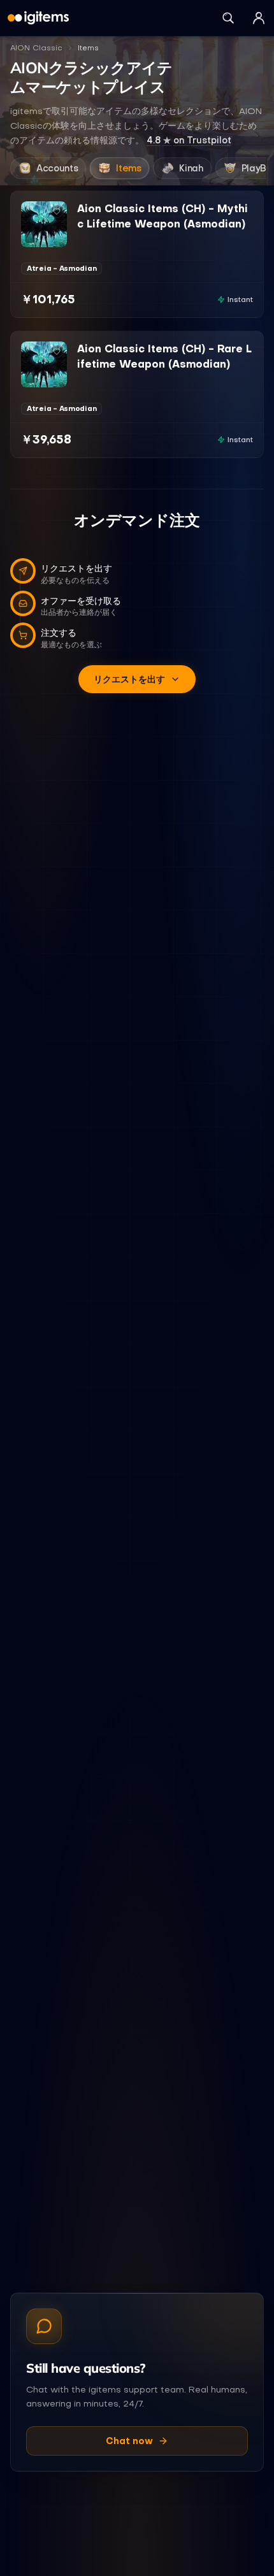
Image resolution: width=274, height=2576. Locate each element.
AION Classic (36, 48)
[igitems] (38, 18)
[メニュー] (259, 18)
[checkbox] (30, 238)
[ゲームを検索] (228, 18)
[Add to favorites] (57, 212)
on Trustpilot (189, 140)
